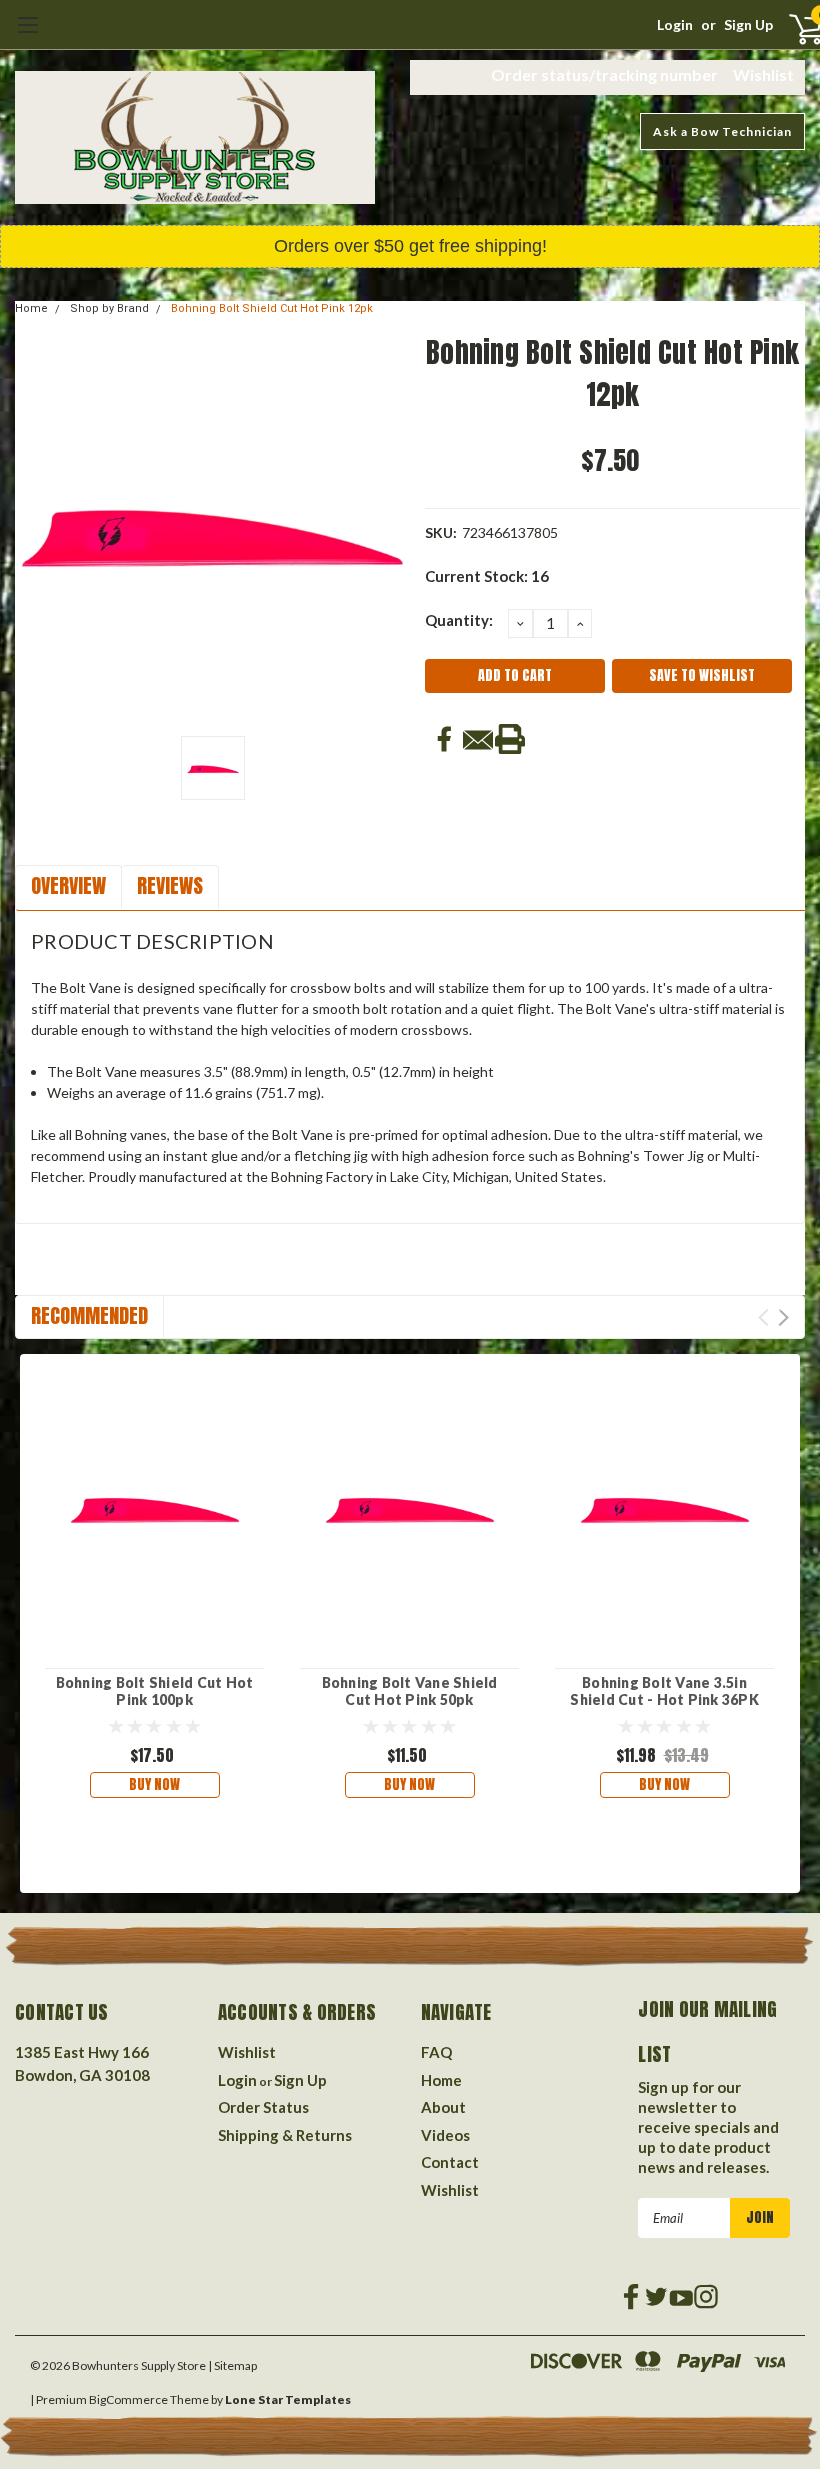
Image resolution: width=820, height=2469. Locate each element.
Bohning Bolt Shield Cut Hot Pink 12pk (272, 308)
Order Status (263, 2107)
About (443, 2107)
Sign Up (748, 24)
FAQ (436, 2052)
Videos (445, 2135)
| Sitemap (232, 2365)
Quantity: (459, 620)
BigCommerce (128, 2399)
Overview (68, 885)
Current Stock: (487, 576)
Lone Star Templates (288, 2399)
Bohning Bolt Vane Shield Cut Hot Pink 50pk (410, 1691)
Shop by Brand (109, 308)
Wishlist (763, 74)
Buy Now (154, 1784)
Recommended (89, 1315)
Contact (450, 2162)
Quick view (155, 1503)
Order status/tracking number (604, 74)
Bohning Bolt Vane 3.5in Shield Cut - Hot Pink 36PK (664, 1691)
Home (31, 308)
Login (675, 24)
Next (783, 1317)
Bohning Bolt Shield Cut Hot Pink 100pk (155, 1691)
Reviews (170, 885)
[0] (788, 28)
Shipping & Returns (285, 2135)
